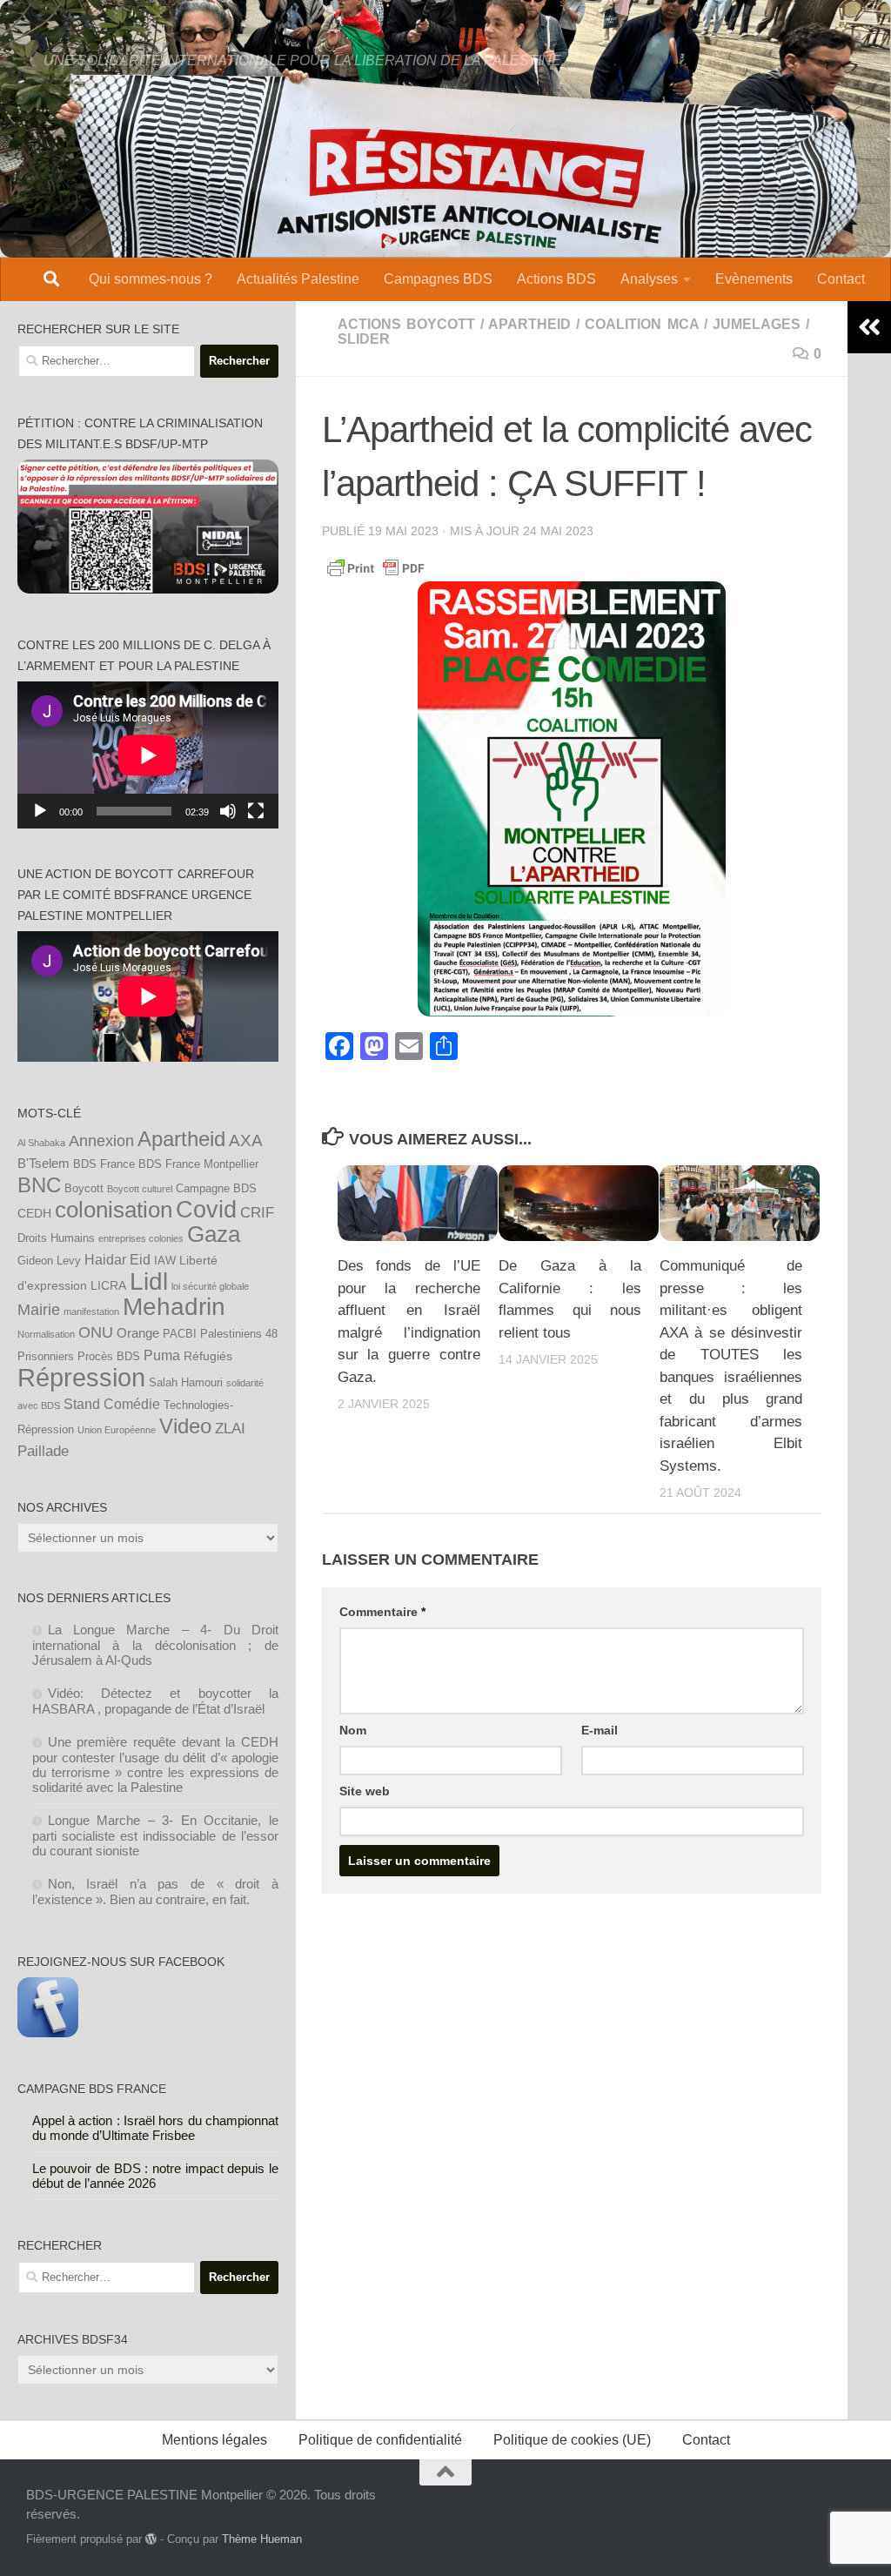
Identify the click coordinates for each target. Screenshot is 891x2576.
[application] (148, 755)
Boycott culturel (140, 1189)
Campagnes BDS (438, 279)
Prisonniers (46, 1357)
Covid (206, 1210)
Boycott (84, 1189)
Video (185, 1426)
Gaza (214, 1234)
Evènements (754, 279)
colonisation (114, 1210)
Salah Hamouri (186, 1383)
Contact (841, 279)
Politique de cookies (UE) (572, 2440)
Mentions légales (214, 2440)
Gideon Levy (49, 1261)
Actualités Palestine (298, 279)
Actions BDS (556, 279)
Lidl (149, 1281)
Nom (353, 1730)
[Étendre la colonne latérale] (869, 327)
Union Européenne (117, 1430)
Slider (364, 339)
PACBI (180, 1334)
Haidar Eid (117, 1259)
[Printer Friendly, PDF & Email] (376, 567)
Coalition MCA (641, 324)
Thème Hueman (262, 2539)
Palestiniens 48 (239, 1334)
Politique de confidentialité (380, 2440)
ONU (96, 1332)
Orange (138, 1333)
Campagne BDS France (92, 2089)
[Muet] (228, 811)
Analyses (649, 279)
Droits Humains (56, 1238)
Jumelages (757, 324)
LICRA (108, 1285)
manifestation (91, 1311)
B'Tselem (44, 1163)
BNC (39, 1185)
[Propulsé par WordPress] (151, 2539)
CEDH (34, 1213)
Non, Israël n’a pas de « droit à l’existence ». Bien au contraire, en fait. (156, 1892)
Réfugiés (208, 1356)
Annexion (101, 1141)
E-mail (600, 1730)
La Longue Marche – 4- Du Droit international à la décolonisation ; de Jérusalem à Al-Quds (156, 1645)
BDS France (104, 1164)
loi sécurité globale (210, 1286)
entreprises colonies (141, 1238)
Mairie (39, 1310)
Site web (365, 1791)
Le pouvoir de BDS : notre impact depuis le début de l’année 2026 (156, 2176)
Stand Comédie (112, 1404)
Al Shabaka (41, 1143)
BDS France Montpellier (198, 1164)
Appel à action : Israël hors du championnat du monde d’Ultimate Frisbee (156, 2128)
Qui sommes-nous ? (151, 279)
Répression (81, 1377)
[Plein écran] (256, 811)
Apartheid (529, 324)
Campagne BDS (216, 1189)
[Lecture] (40, 811)
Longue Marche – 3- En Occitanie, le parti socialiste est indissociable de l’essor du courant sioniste (156, 1835)
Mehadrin (174, 1307)
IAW (165, 1261)
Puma (162, 1355)
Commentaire (382, 1612)
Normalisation (46, 1334)
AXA (246, 1140)
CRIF (257, 1212)
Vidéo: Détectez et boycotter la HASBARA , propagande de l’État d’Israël (156, 1701)
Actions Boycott (406, 324)
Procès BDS (109, 1357)
